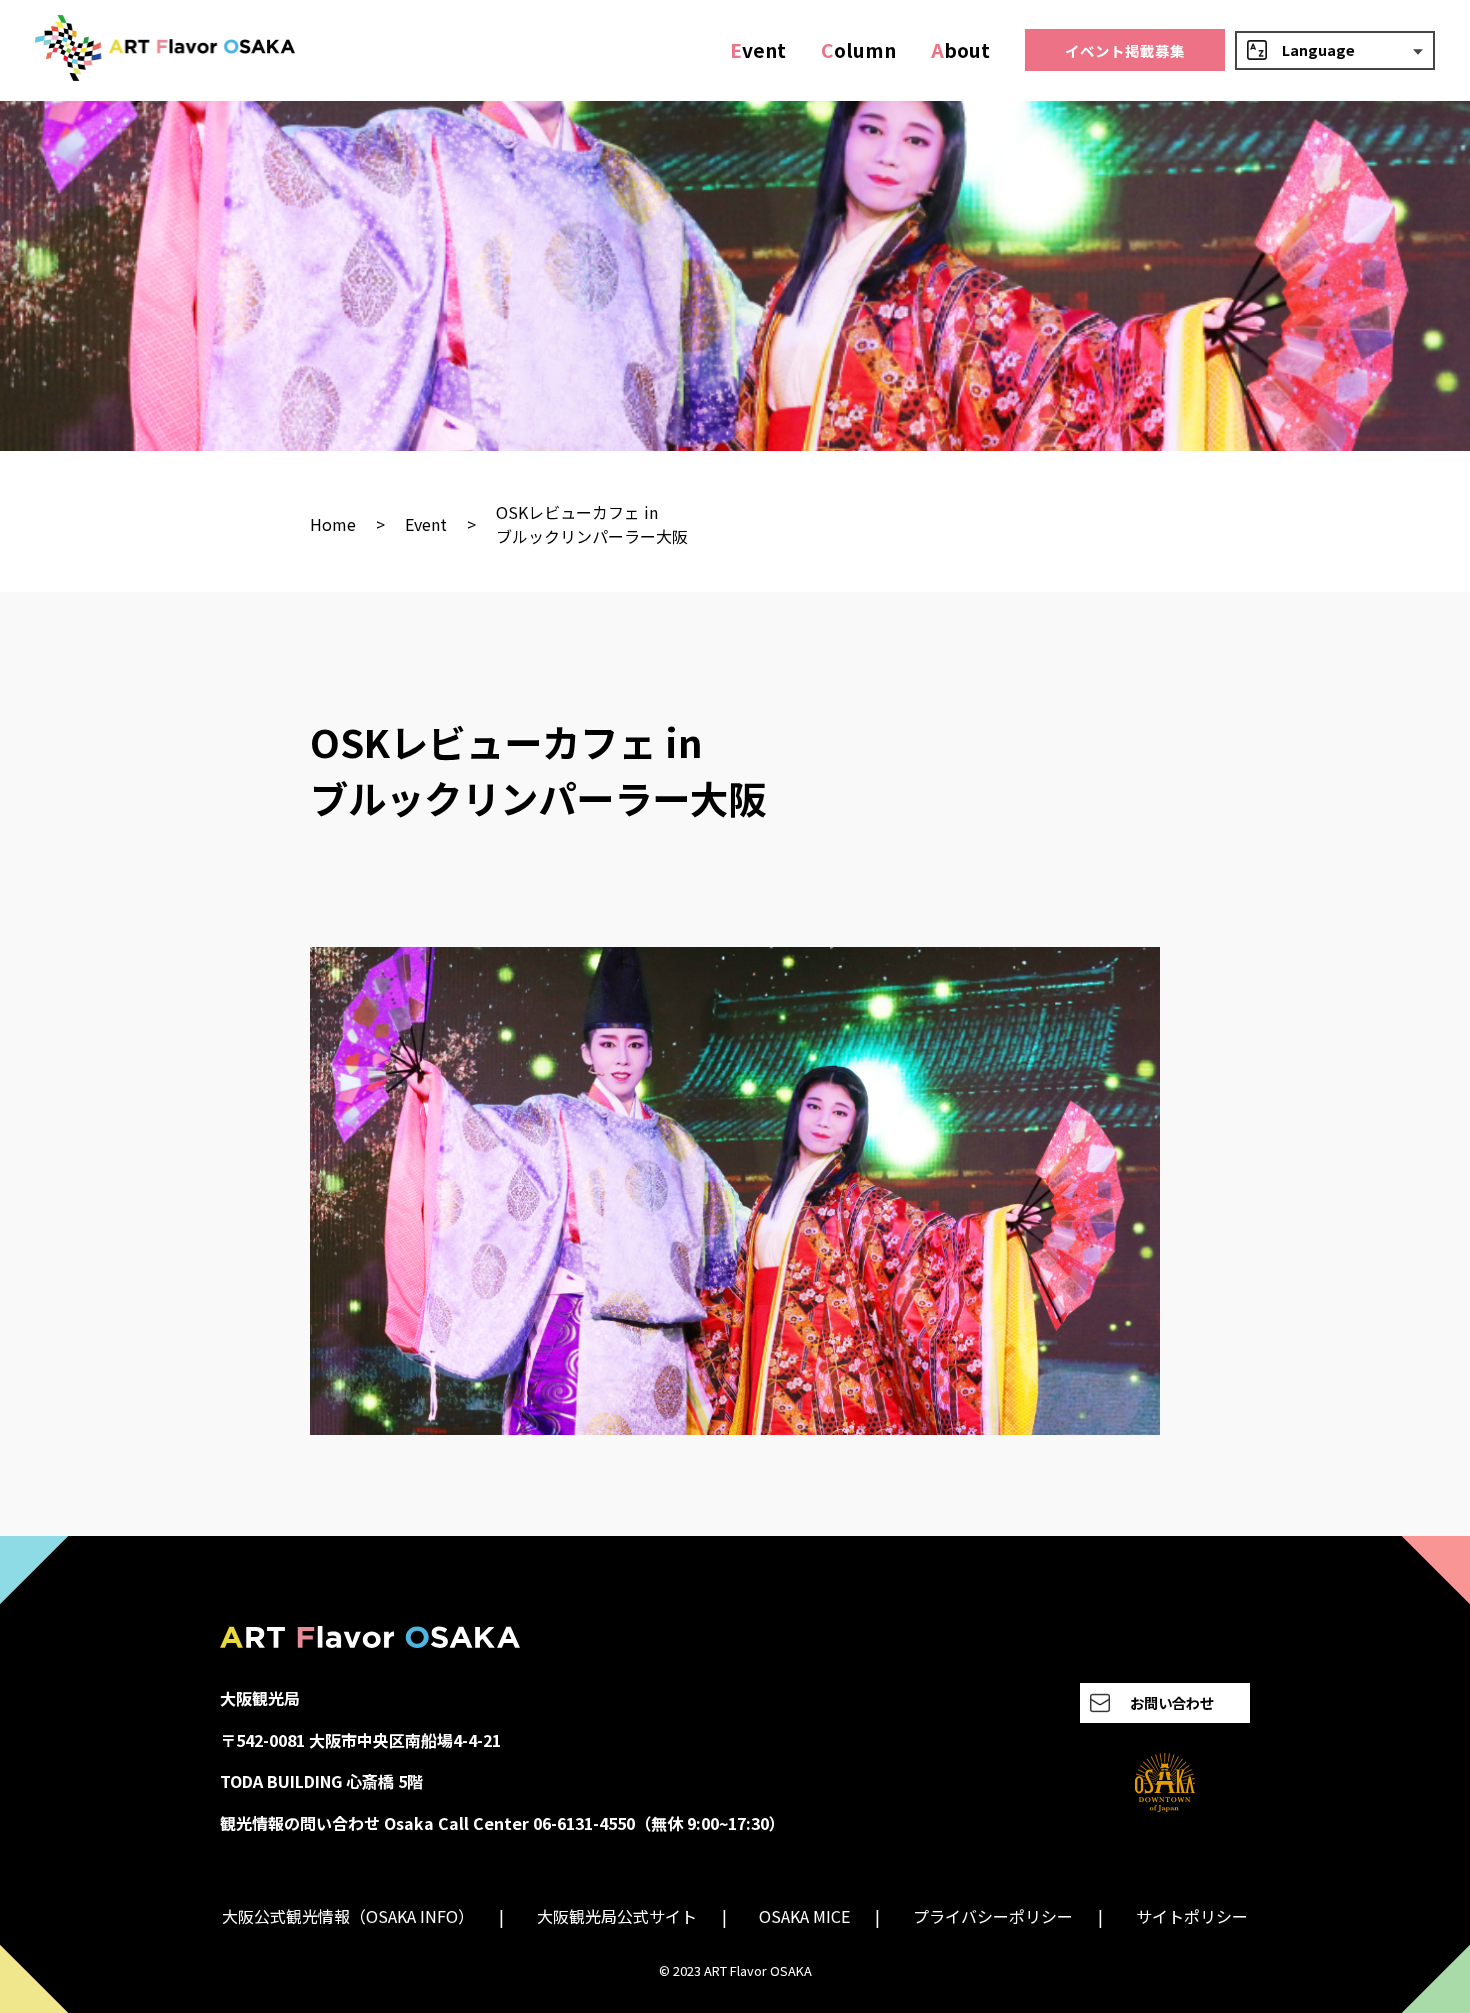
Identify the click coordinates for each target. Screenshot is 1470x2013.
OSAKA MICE (804, 1916)
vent (758, 50)
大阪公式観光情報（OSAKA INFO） (348, 1916)
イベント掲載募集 (1125, 50)
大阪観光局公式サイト (617, 1916)
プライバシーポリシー (993, 1916)
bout (960, 50)
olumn (858, 50)
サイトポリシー (1192, 1916)
